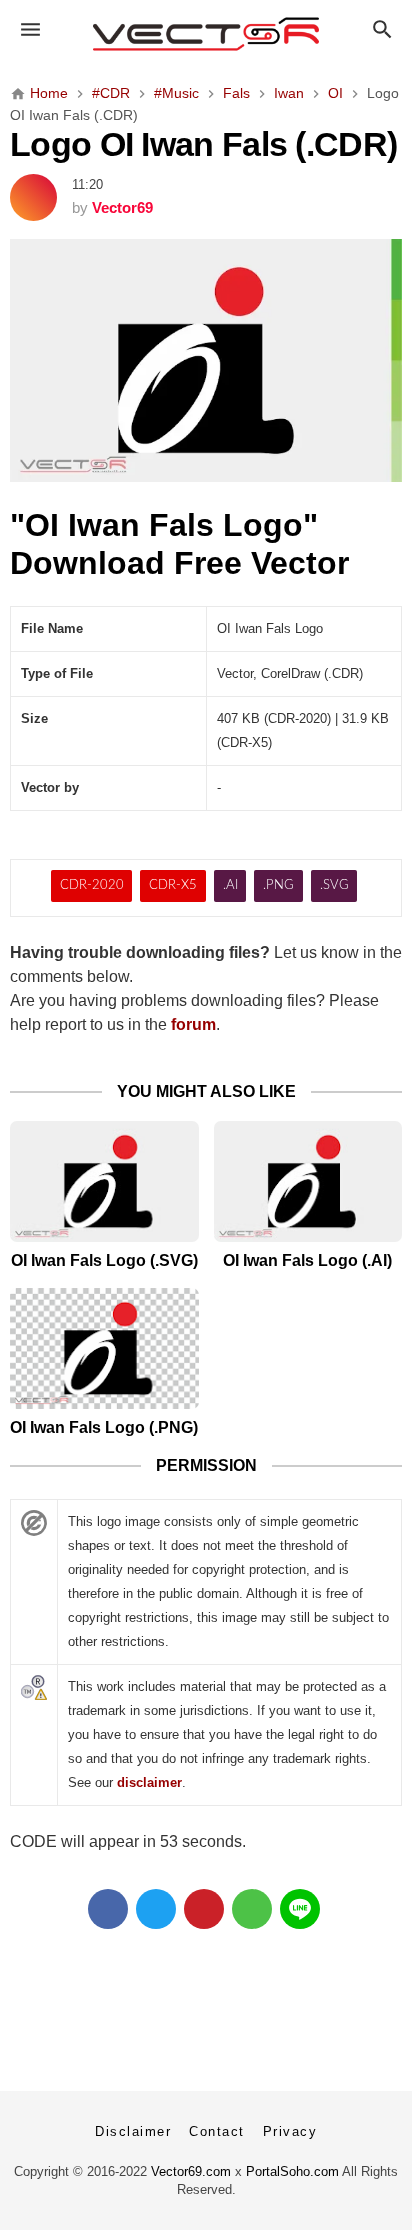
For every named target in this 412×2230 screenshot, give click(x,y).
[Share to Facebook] (108, 1909)
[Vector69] (206, 34)
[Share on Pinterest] (204, 1909)
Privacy (290, 2131)
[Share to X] (156, 1909)
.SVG (334, 885)
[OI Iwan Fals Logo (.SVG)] (104, 1181)
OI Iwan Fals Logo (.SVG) (104, 1260)
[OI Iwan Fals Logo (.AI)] (308, 1181)
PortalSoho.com (292, 2171)
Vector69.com (191, 2171)
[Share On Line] (300, 1909)
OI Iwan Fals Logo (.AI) (307, 1260)
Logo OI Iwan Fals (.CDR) (203, 144)
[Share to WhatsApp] (252, 1909)
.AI (230, 885)
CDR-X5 (173, 885)
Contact (217, 2131)
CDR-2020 (92, 885)
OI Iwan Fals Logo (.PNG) (104, 1427)
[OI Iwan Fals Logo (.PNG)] (104, 1348)
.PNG (278, 885)
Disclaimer (133, 2131)
